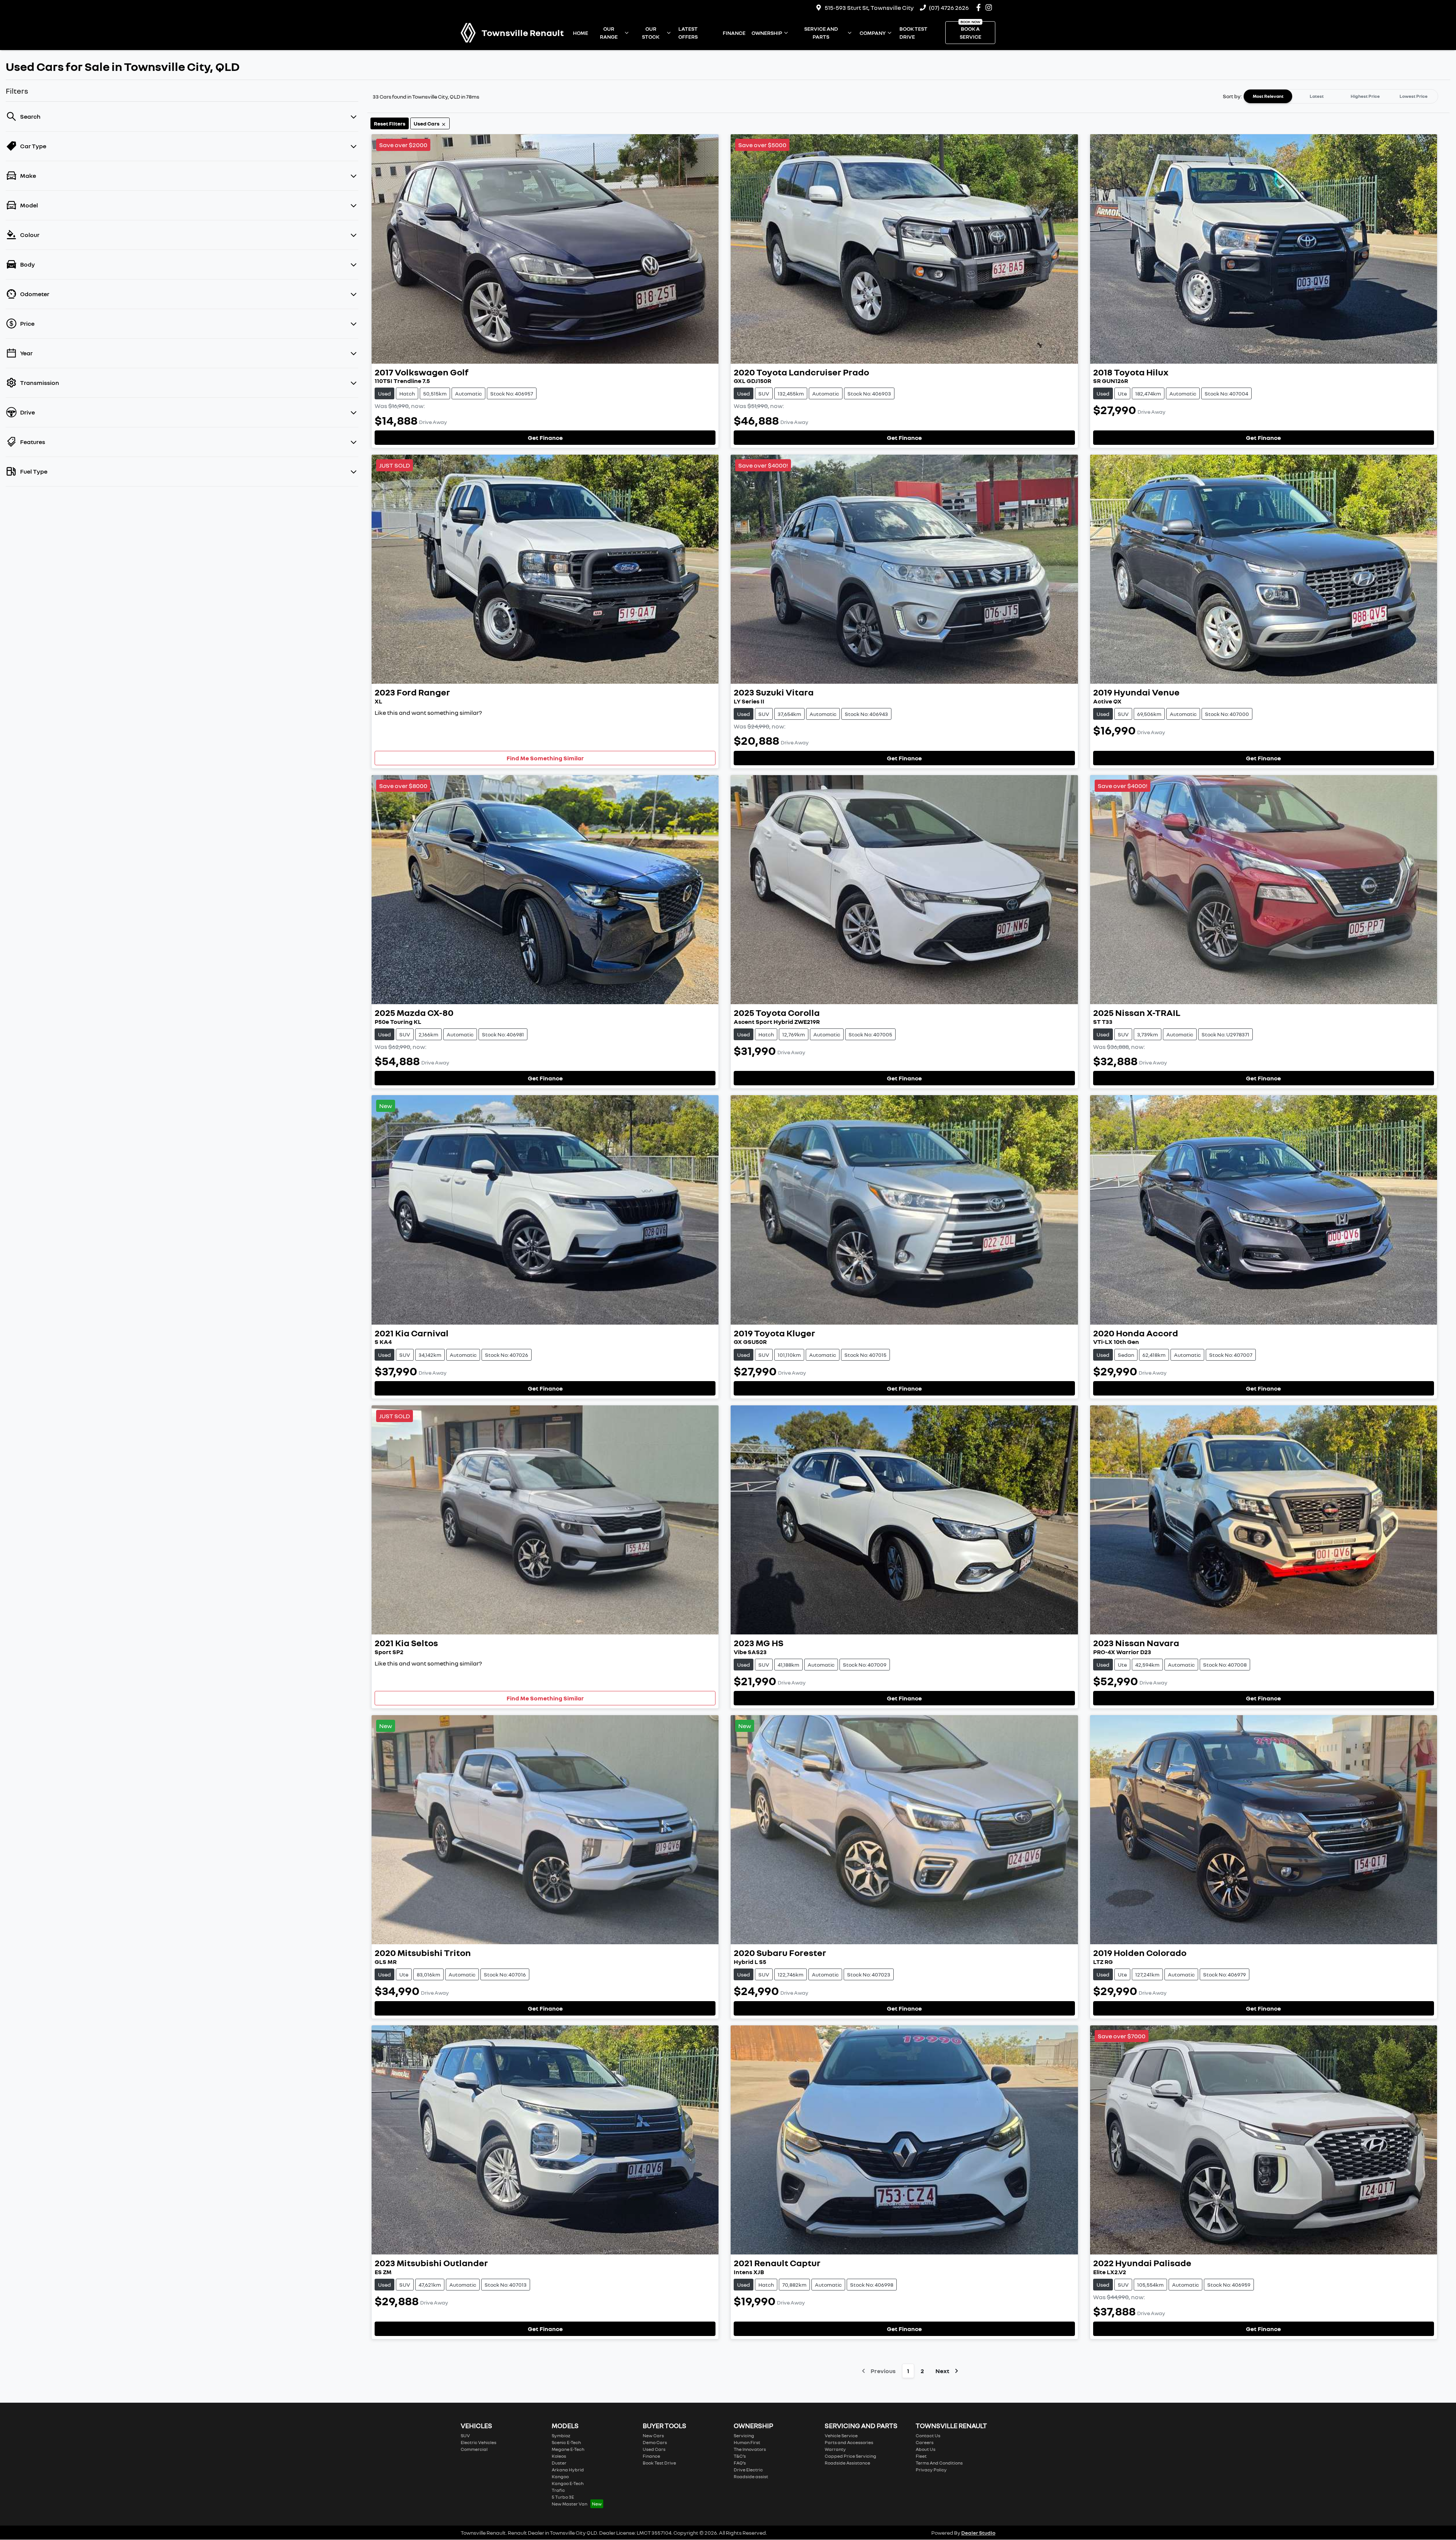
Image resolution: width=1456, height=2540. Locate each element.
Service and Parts (821, 33)
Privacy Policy (931, 2470)
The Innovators (750, 2449)
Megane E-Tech (568, 2449)
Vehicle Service (841, 2436)
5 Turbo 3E (563, 2497)
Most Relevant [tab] (1268, 96)
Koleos (559, 2456)
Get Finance (545, 438)
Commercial (474, 2449)
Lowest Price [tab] (1414, 96)
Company (873, 33)
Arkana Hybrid (568, 2470)
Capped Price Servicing (850, 2456)
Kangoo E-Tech (568, 2483)
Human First (747, 2442)
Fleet (921, 2456)
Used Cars (654, 2449)
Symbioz (561, 2436)
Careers (925, 2442)
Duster (559, 2463)
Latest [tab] (1317, 96)
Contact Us (928, 2436)
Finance (734, 33)
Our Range (609, 33)
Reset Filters (390, 123)
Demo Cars (655, 2442)
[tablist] (1341, 96)
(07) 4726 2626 (949, 8)
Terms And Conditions (939, 2463)
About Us (926, 2449)
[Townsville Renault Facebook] (980, 7)
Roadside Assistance (847, 2463)
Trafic (558, 2490)
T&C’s (740, 2456)
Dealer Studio (978, 2533)
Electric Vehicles (479, 2442)
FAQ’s (740, 2463)
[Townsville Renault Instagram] (990, 7)
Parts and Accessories (849, 2442)
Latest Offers (688, 33)
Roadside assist (751, 2476)
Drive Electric (748, 2470)
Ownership (767, 33)
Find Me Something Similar (545, 758)
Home (581, 33)
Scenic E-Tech (566, 2442)
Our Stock (651, 33)
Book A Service (970, 33)
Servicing (744, 2436)
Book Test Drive (913, 33)
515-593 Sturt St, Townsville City (869, 8)
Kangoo (560, 2476)
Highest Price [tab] (1365, 96)
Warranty (835, 2449)
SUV (465, 2436)
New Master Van (570, 2504)
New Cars (653, 2436)
